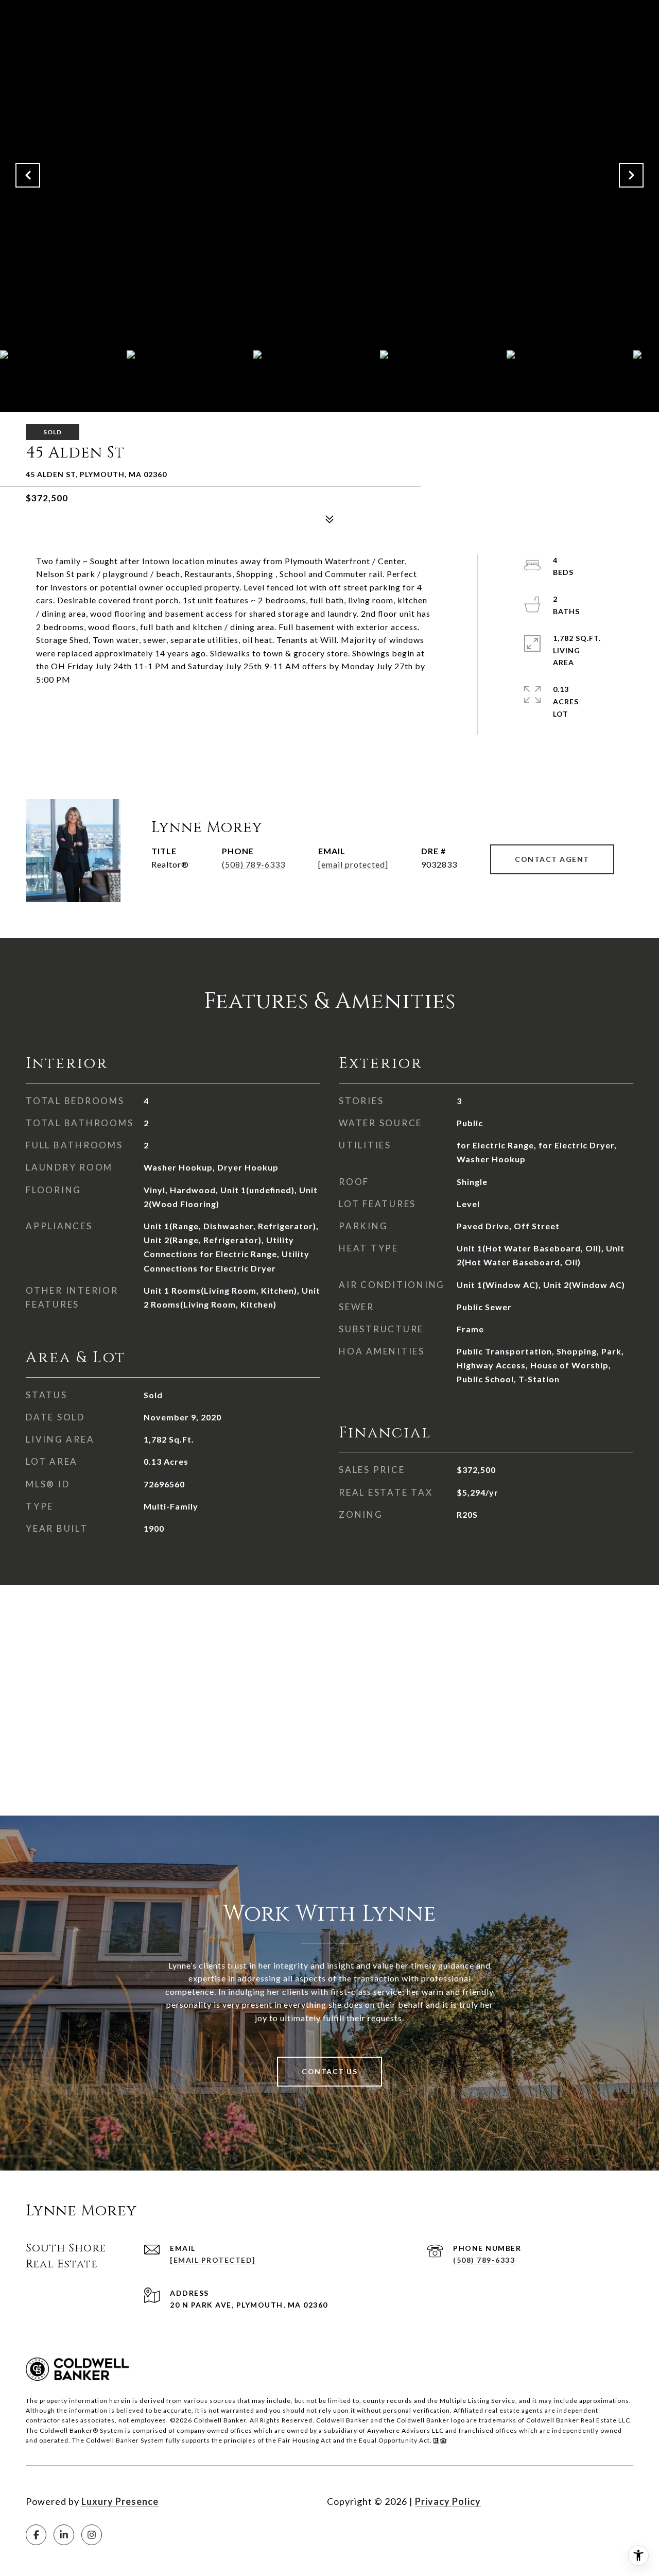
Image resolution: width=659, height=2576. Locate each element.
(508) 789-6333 (254, 864)
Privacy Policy (448, 2501)
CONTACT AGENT (552, 859)
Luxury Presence (120, 2501)
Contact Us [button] (329, 2071)
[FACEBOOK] (36, 2535)
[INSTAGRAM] (92, 2535)
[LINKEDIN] (64, 2535)
